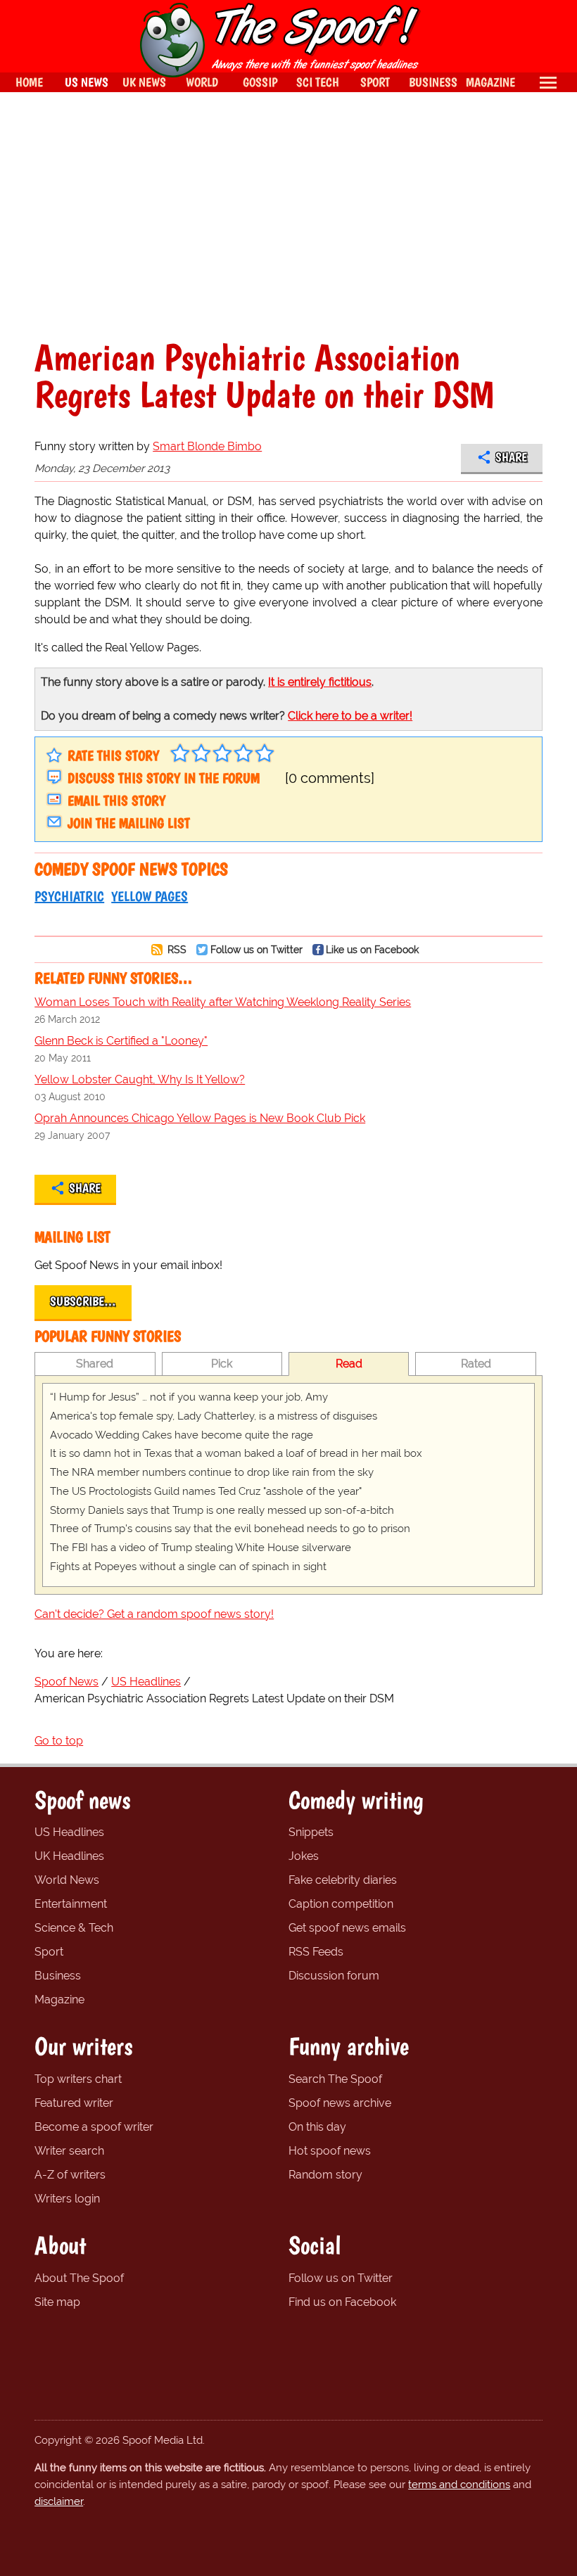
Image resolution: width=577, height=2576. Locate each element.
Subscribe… (83, 1301)
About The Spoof (79, 2278)
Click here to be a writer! (350, 716)
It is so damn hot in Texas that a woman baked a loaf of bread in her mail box (236, 1453)
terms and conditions (459, 2485)
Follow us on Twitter (256, 949)
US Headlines (69, 1832)
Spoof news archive (340, 2103)
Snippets (311, 1832)
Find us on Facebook (342, 2302)
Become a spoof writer (94, 2127)
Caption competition (341, 1904)
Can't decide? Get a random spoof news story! (154, 1614)
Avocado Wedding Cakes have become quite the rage (182, 1435)
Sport (49, 1952)
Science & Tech (74, 1928)
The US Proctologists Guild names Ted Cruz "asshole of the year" (206, 1491)
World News (67, 1880)
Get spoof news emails (347, 1928)
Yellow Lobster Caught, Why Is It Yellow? (140, 1079)
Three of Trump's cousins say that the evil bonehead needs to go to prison (230, 1529)
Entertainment (71, 1904)
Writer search (69, 2151)
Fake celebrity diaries (343, 1880)
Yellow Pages (150, 896)
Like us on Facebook (372, 949)
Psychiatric (69, 896)
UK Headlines (69, 1856)
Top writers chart (78, 2079)
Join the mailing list (129, 823)
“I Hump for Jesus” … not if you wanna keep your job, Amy (189, 1397)
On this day (317, 2127)
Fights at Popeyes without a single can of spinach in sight (188, 1567)
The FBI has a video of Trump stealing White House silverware (201, 1548)
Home (29, 82)
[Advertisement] (288, 215)
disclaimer (59, 2501)
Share (511, 457)
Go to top (59, 1741)
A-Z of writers (70, 2175)
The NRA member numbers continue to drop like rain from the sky (212, 1472)
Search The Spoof (335, 2079)
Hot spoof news (330, 2151)
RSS (176, 949)
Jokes (304, 1856)
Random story (325, 2175)
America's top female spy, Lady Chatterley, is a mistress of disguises (214, 1416)
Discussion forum (334, 1976)
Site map (57, 2302)
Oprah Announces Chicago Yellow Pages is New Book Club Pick (200, 1118)
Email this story (116, 801)
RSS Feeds (316, 1952)
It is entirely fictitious (320, 682)
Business (58, 1976)
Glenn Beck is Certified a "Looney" (121, 1041)
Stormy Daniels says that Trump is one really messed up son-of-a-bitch (222, 1510)
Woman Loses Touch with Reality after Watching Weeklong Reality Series (223, 1002)
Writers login (67, 2199)
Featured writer (74, 2103)
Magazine (59, 2000)
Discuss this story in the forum (164, 778)
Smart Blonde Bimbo (207, 446)
